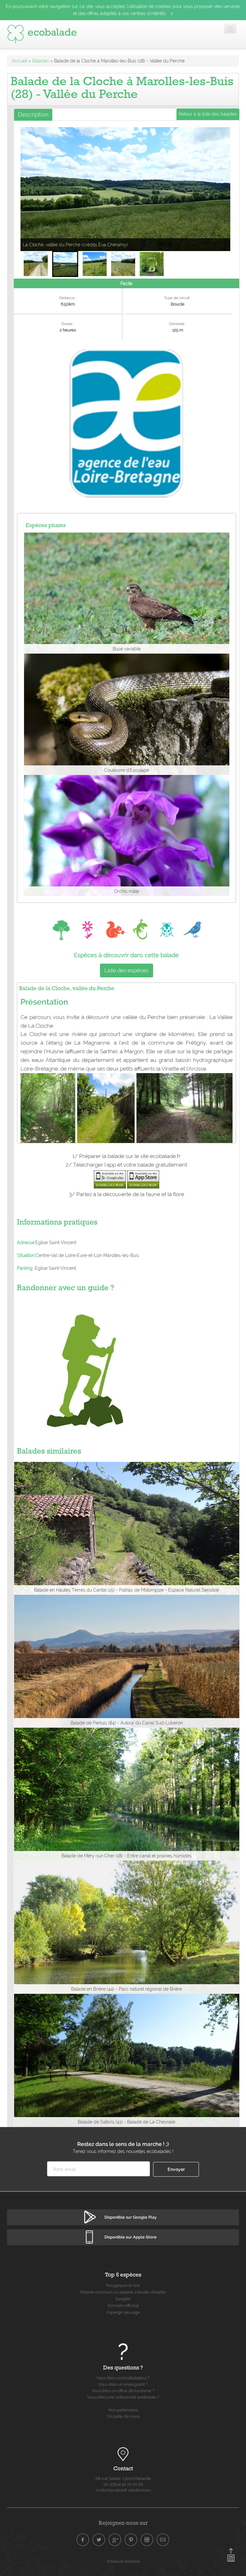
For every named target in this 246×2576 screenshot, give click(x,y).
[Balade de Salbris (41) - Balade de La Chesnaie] (127, 2060)
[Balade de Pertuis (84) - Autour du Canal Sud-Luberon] (127, 1661)
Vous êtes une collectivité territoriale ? (123, 2397)
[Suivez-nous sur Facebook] (83, 2540)
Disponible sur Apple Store (131, 2237)
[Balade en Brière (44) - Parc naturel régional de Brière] (127, 1927)
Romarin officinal (123, 2306)
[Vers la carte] (123, 2455)
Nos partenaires (123, 2410)
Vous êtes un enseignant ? (123, 2384)
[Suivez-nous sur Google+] (115, 2540)
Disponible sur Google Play (131, 2217)
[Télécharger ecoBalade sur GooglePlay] (110, 1179)
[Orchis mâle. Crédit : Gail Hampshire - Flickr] (127, 835)
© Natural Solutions (123, 2561)
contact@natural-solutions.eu (123, 2490)
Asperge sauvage (123, 2312)
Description (33, 114)
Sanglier (123, 2299)
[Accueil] (42, 34)
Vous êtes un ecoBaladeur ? (123, 2378)
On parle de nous (123, 2416)
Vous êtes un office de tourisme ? (123, 2391)
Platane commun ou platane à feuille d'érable (123, 2292)
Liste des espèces (126, 970)
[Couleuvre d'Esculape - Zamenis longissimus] (127, 714)
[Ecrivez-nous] (163, 2540)
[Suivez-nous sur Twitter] (99, 2540)
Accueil (20, 61)
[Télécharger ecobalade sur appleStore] (143, 1179)
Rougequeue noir (123, 2285)
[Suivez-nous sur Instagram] (147, 2540)
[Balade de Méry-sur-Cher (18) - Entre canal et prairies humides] (127, 1794)
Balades (41, 61)
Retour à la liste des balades (208, 114)
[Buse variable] (127, 593)
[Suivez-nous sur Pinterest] (131, 2540)
